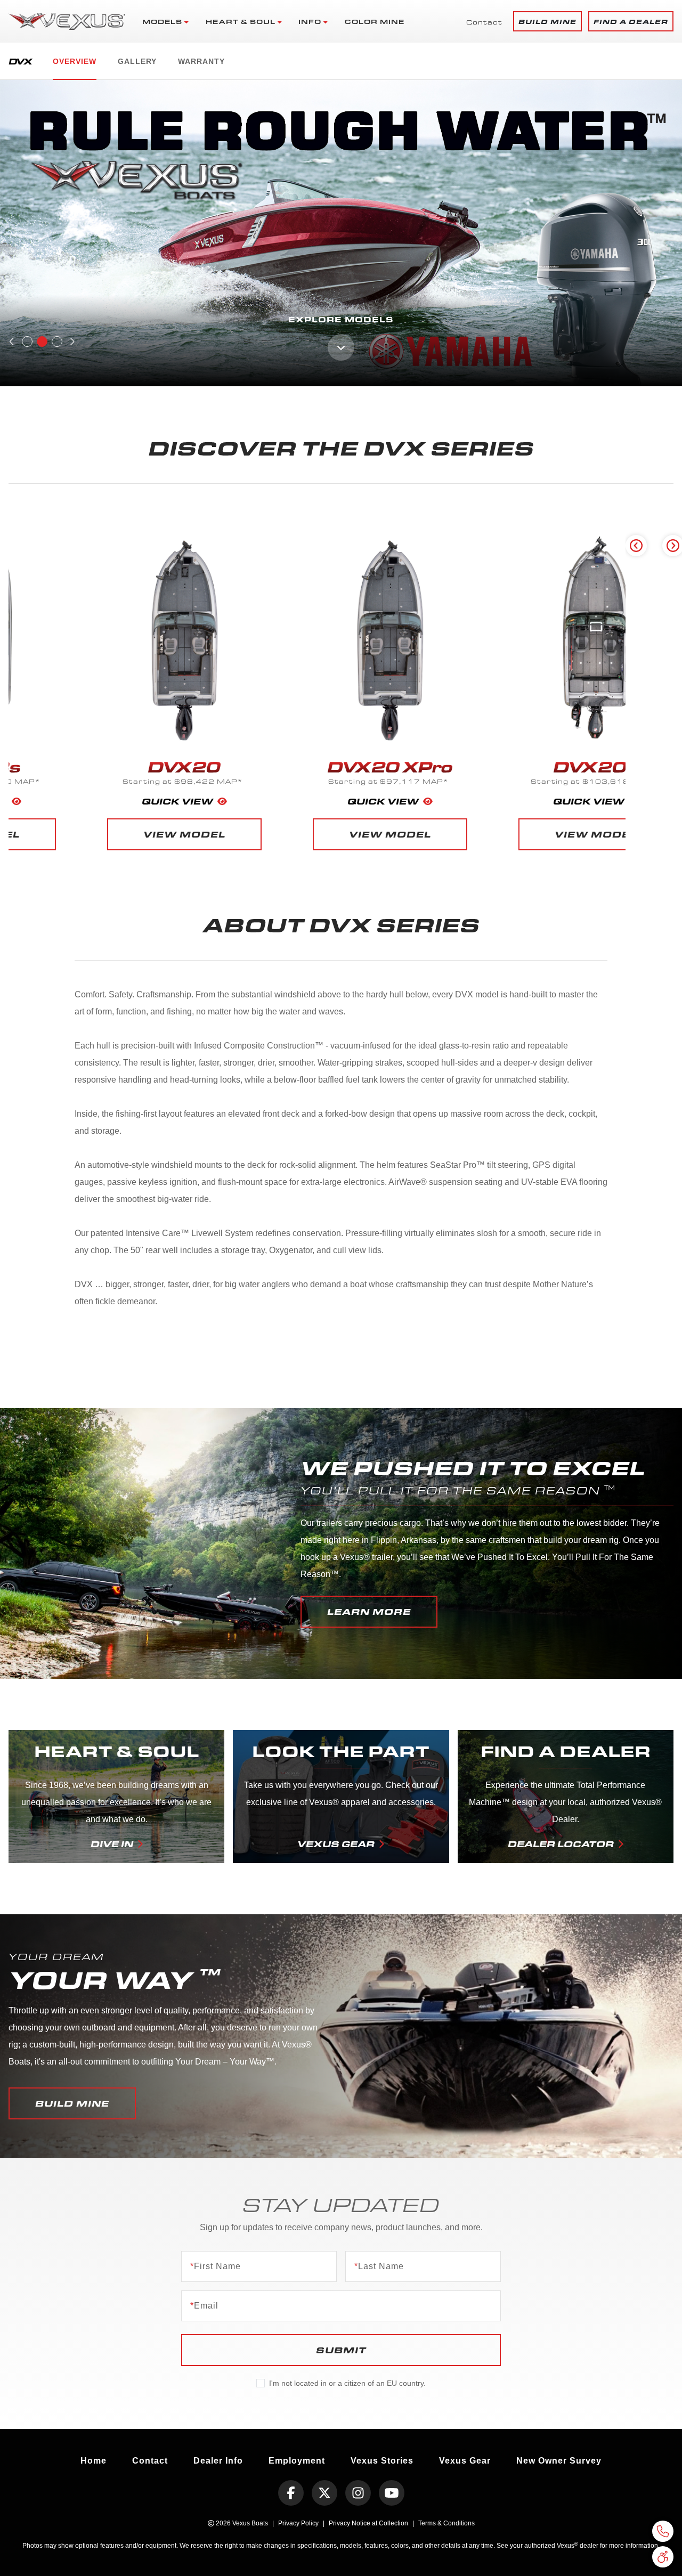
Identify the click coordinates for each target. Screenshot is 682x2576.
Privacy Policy (298, 2523)
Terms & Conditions (446, 2523)
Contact (484, 22)
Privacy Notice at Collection (368, 2523)
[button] (547, 21)
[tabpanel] (341, 233)
